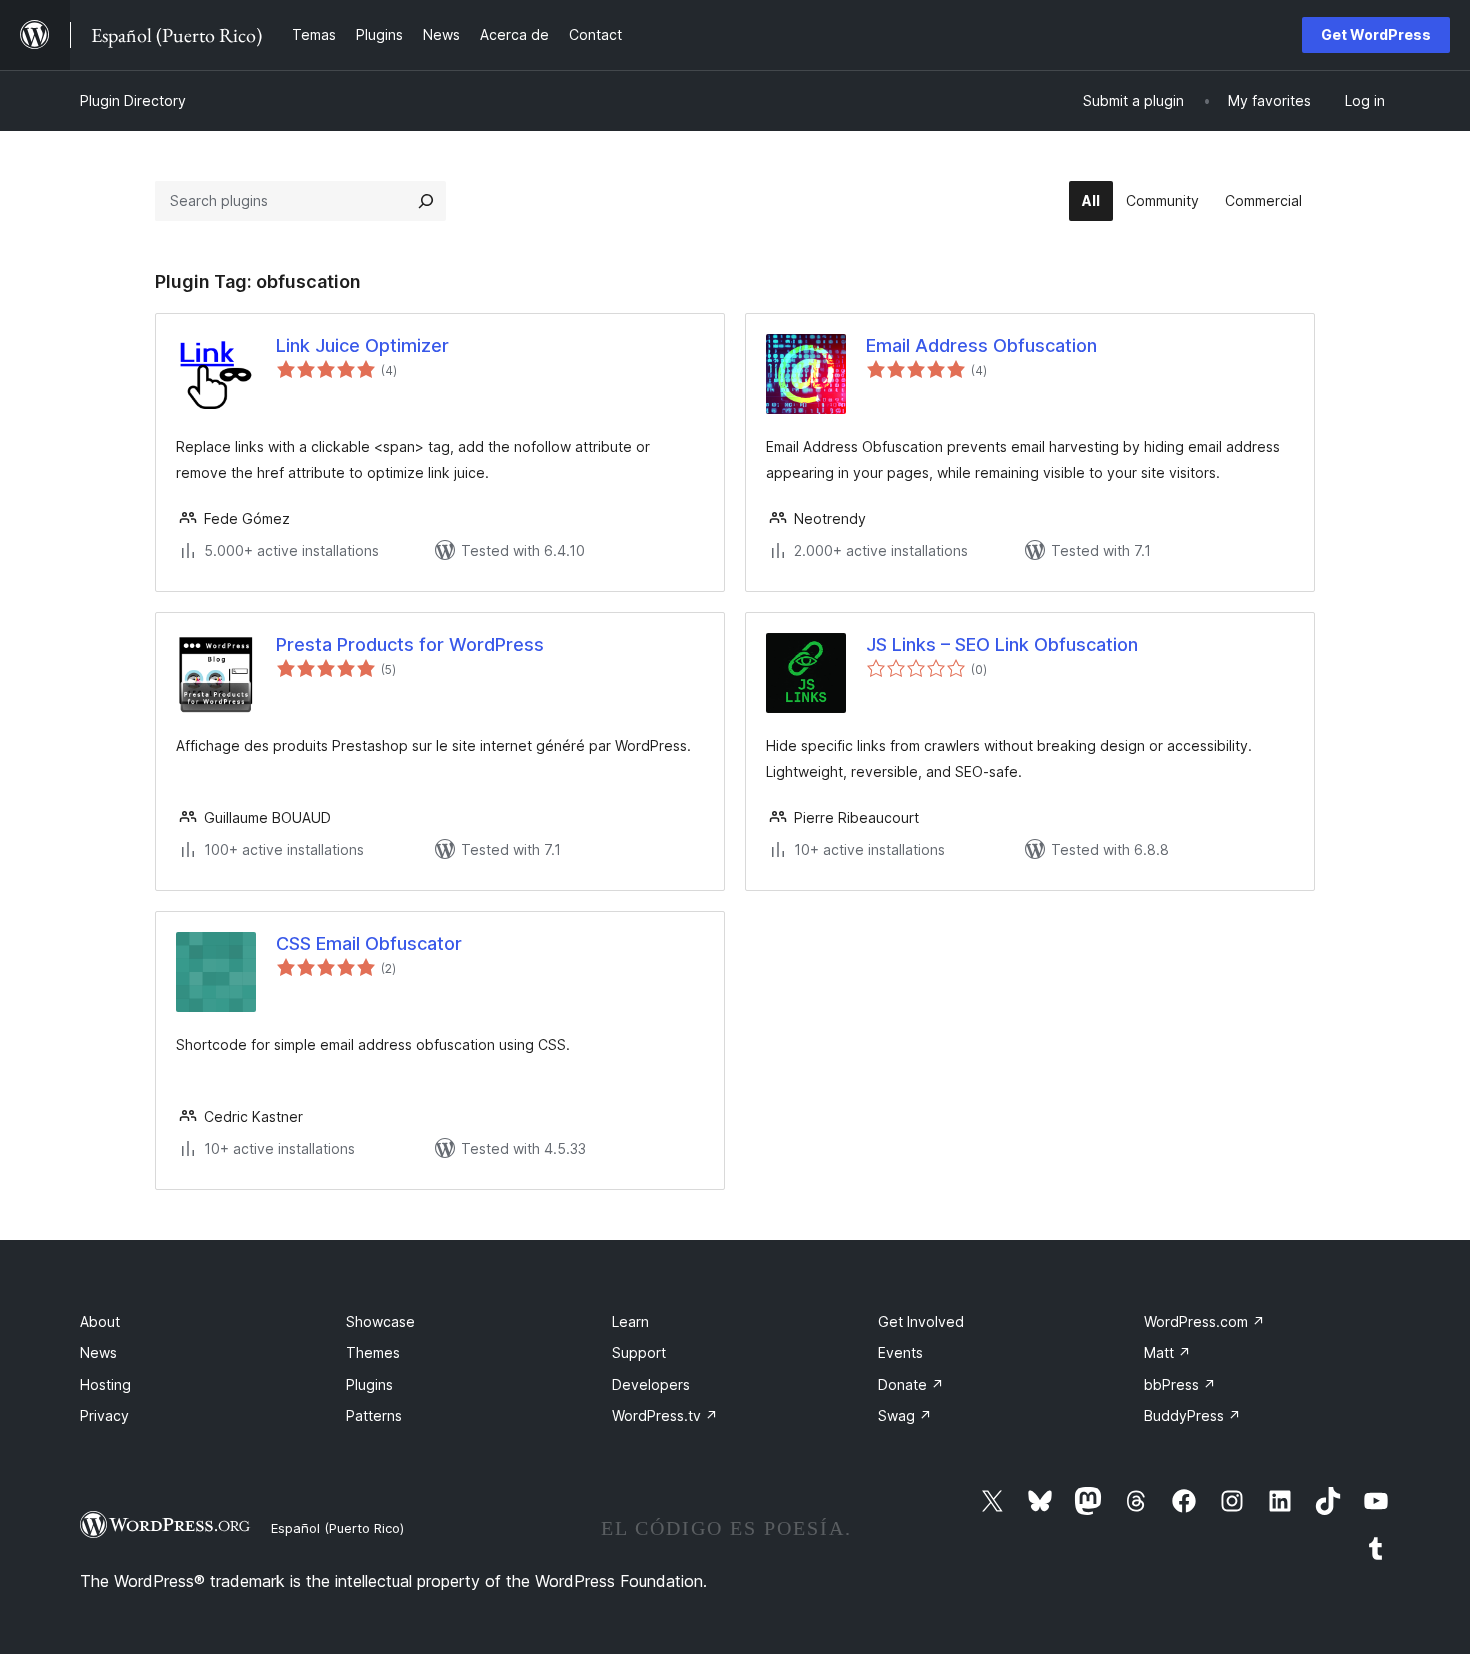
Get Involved (921, 1321)
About (100, 1321)
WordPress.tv (665, 1415)
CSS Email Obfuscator (369, 943)
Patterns (374, 1415)
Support (639, 1352)
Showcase (380, 1321)
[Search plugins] (426, 201)
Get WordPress (1376, 34)
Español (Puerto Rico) (337, 1528)
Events (900, 1352)
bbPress (1180, 1384)
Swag (905, 1415)
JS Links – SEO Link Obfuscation (1002, 644)
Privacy (104, 1415)
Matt (1167, 1352)
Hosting (105, 1384)
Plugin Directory (133, 100)
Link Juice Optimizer (362, 345)
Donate (911, 1384)
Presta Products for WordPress (410, 644)
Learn (630, 1321)
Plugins (369, 1384)
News (98, 1352)
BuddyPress (1192, 1415)
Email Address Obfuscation (981, 345)
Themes (373, 1352)
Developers (651, 1384)
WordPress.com (1204, 1321)
